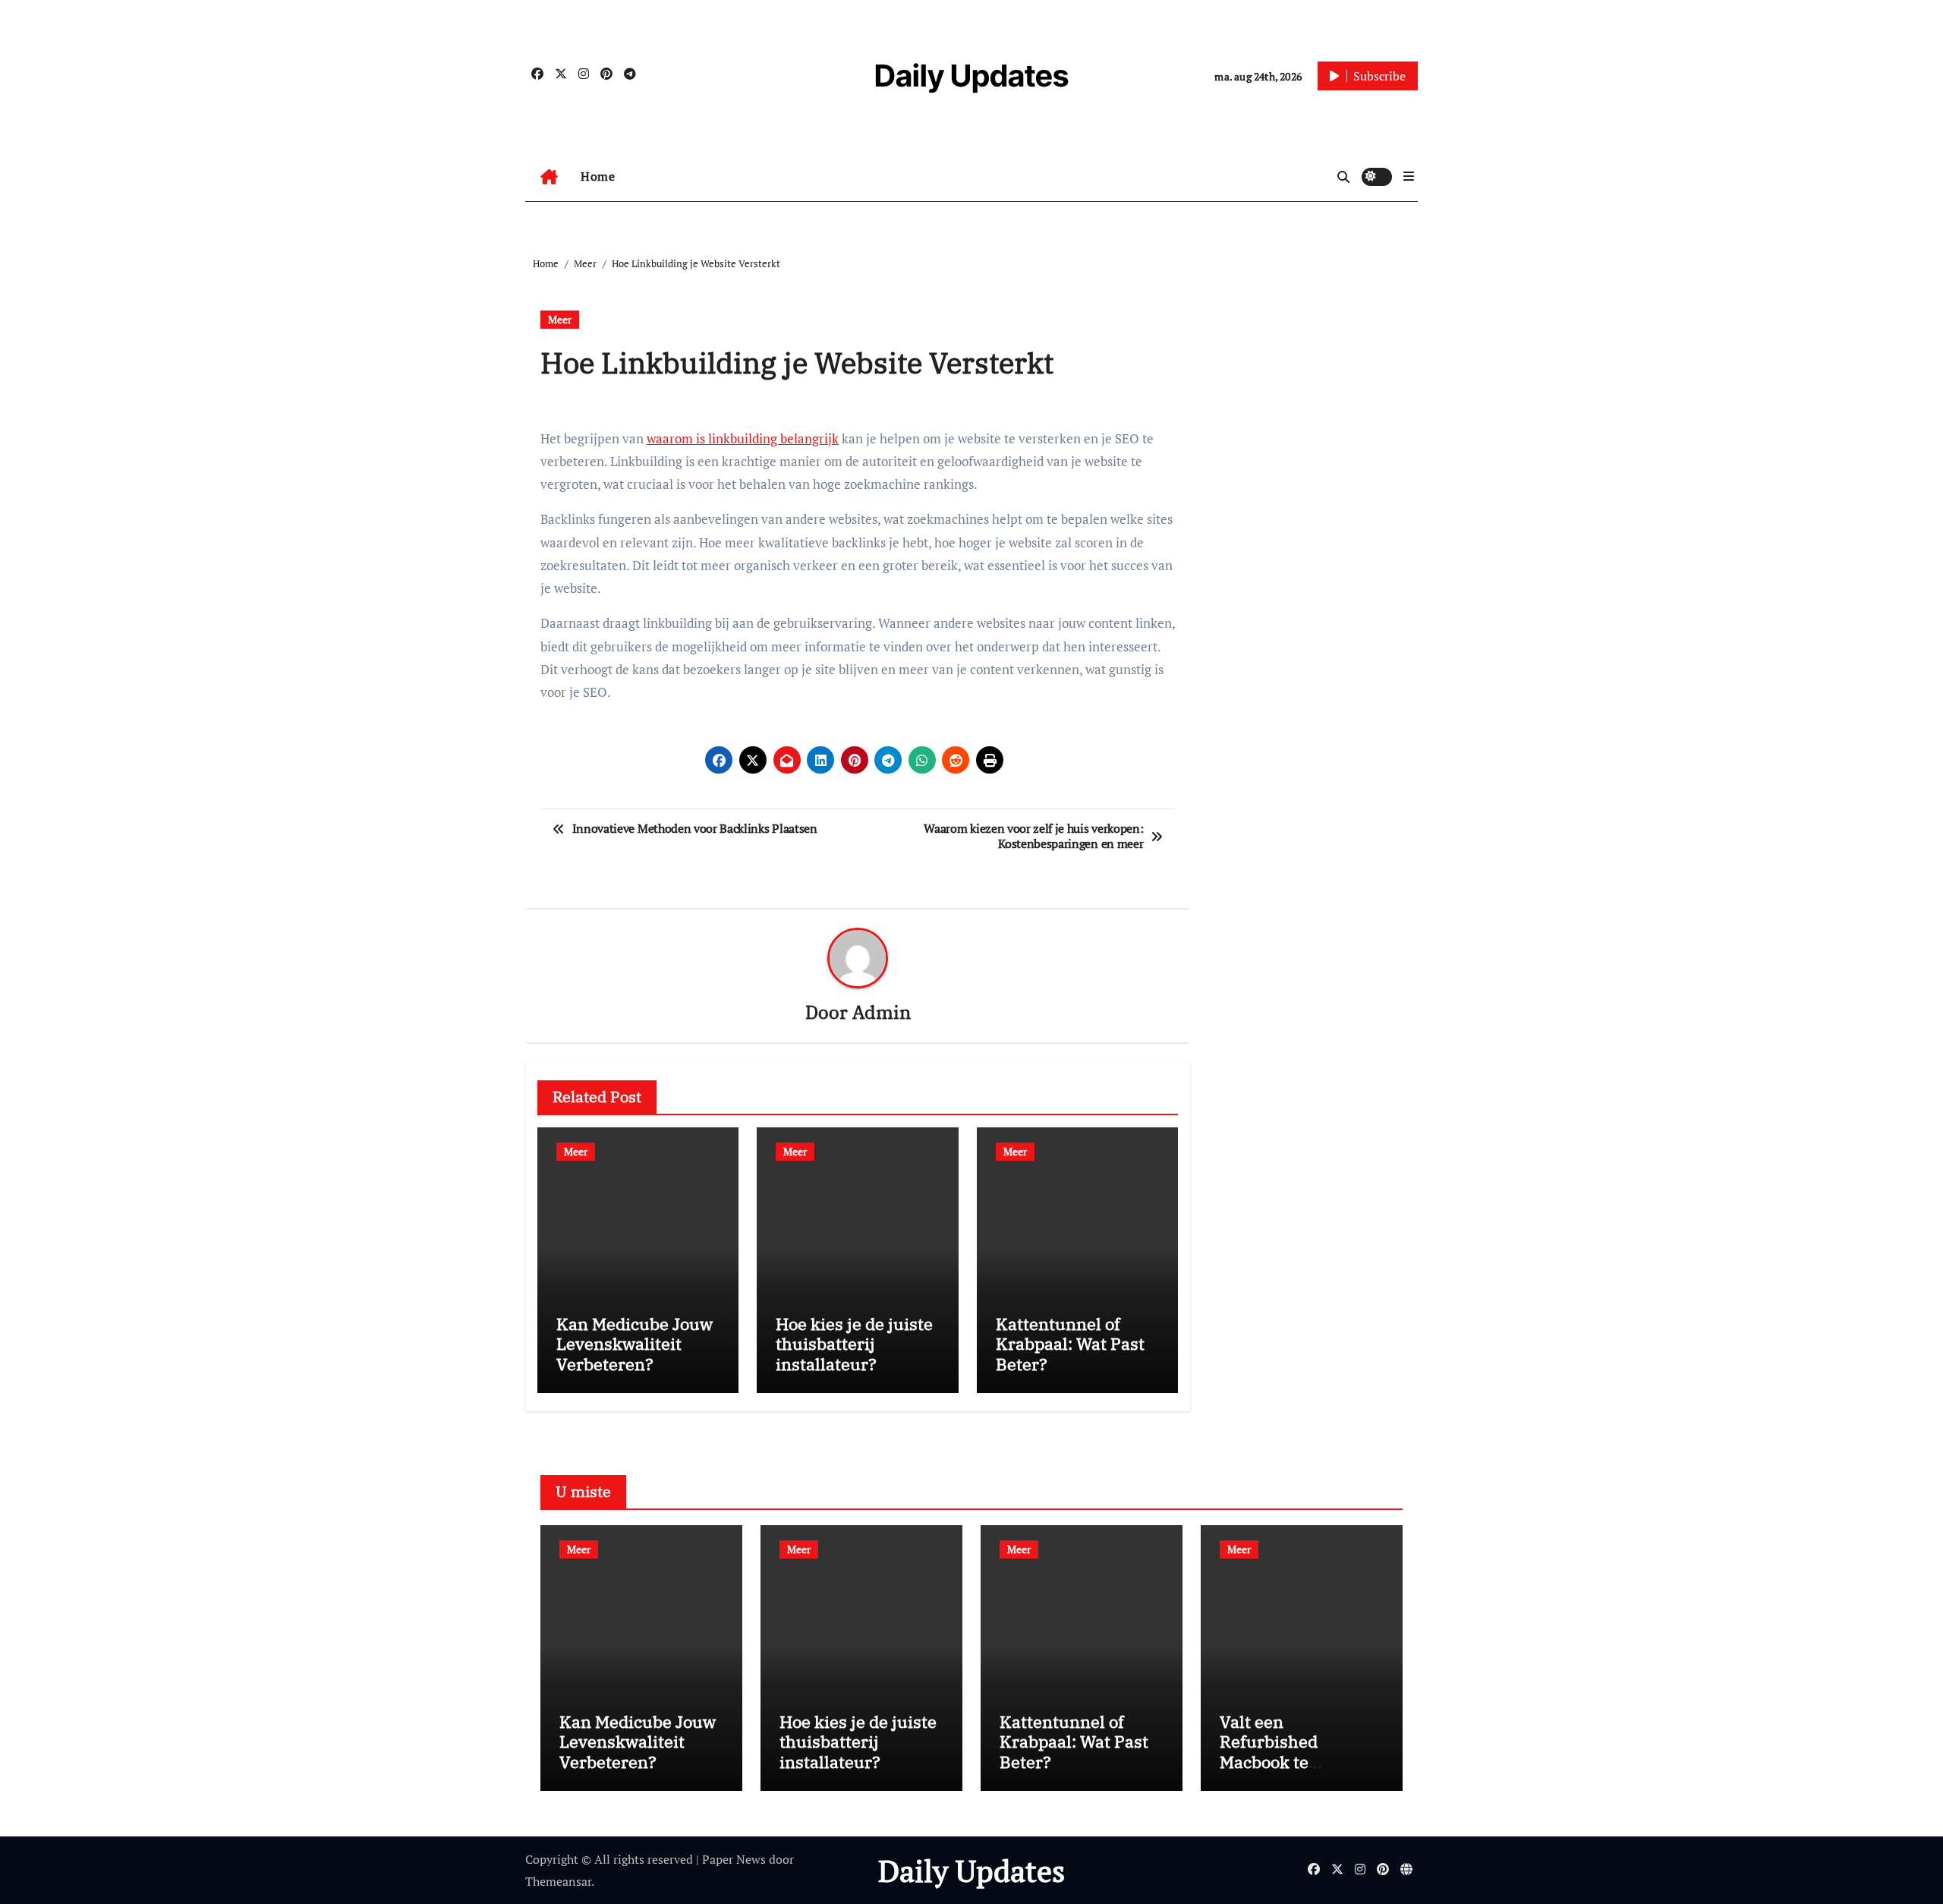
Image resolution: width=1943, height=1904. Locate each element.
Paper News (734, 1859)
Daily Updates (971, 76)
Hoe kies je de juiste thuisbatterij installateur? (854, 1344)
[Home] (549, 177)
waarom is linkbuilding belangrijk (743, 438)
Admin (882, 1012)
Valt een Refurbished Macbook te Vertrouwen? (1271, 1751)
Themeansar (558, 1881)
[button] (1409, 176)
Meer (560, 319)
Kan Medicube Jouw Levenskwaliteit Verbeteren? (635, 1344)
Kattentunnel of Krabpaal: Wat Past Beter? (1070, 1344)
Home (598, 176)
